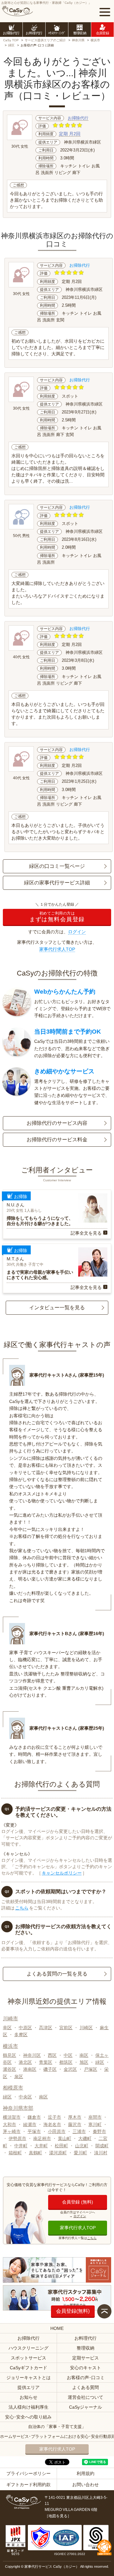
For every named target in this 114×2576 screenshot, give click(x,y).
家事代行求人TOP (57, 949)
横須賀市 (12, 2117)
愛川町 (80, 2153)
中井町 (21, 2146)
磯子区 (50, 2069)
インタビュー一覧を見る (57, 1308)
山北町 (82, 2146)
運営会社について (85, 2397)
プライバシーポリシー (28, 2473)
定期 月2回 (70, 134)
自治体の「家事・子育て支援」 (57, 2427)
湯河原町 (58, 2153)
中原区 (25, 2028)
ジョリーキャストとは (28, 2378)
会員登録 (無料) (78, 2202)
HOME (57, 2328)
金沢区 (70, 2069)
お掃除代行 (78, 118)
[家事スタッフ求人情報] (57, 2298)
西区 (52, 2055)
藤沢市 (75, 2124)
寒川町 (95, 2124)
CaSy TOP (11, 40)
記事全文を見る (86, 1233)
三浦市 (79, 2131)
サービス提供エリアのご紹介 (45, 40)
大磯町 (85, 2138)
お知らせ (28, 2397)
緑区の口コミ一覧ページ (57, 866)
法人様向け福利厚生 (28, 2407)
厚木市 (75, 2117)
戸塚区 (91, 2069)
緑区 (11, 45)
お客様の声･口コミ (86, 2378)
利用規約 (85, 2473)
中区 (68, 2055)
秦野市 (99, 2131)
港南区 (30, 2069)
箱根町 (15, 2153)
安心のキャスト (85, 2368)
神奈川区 (32, 2055)
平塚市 (34, 2131)
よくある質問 (85, 2387)
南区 (84, 2055)
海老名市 (52, 2124)
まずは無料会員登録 (57, 917)
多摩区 (21, 2035)
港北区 (25, 2062)
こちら (22, 1908)
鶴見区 (9, 2055)
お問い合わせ (85, 2485)
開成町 (102, 2146)
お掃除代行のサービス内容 (57, 1123)
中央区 (25, 2097)
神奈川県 (78, 40)
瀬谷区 (9, 2069)
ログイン (77, 932)
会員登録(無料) (73, 2311)
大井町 (41, 2146)
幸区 (7, 2028)
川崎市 (10, 2019)
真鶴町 (35, 2153)
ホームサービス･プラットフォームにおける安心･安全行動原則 (57, 2436)
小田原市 (57, 2131)
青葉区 (46, 2062)
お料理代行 (85, 2338)
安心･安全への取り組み (28, 2417)
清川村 (101, 2153)
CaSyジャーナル (85, 2407)
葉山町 (65, 2138)
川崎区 (86, 2028)
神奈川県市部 (18, 2108)
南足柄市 (42, 2138)
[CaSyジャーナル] (57, 2270)
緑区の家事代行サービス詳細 (57, 883)
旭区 (84, 2062)
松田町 (61, 2146)
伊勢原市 (17, 2138)
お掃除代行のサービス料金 (57, 1140)
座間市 (95, 2117)
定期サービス (85, 2358)
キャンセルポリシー (62, 1873)
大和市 (9, 2124)
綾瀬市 (30, 2124)
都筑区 (66, 2062)
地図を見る (58, 2516)
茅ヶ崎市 (12, 2131)
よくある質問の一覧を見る (57, 1974)
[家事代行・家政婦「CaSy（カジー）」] (17, 11)
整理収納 (85, 2348)
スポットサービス (28, 2358)
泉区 (19, 2076)
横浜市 (95, 40)
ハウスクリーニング (28, 2348)
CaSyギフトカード (28, 2368)
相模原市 (13, 2088)
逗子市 (54, 2117)
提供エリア (28, 2387)
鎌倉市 (34, 2117)
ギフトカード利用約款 (28, 2485)
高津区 (46, 2028)
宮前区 (66, 2028)
